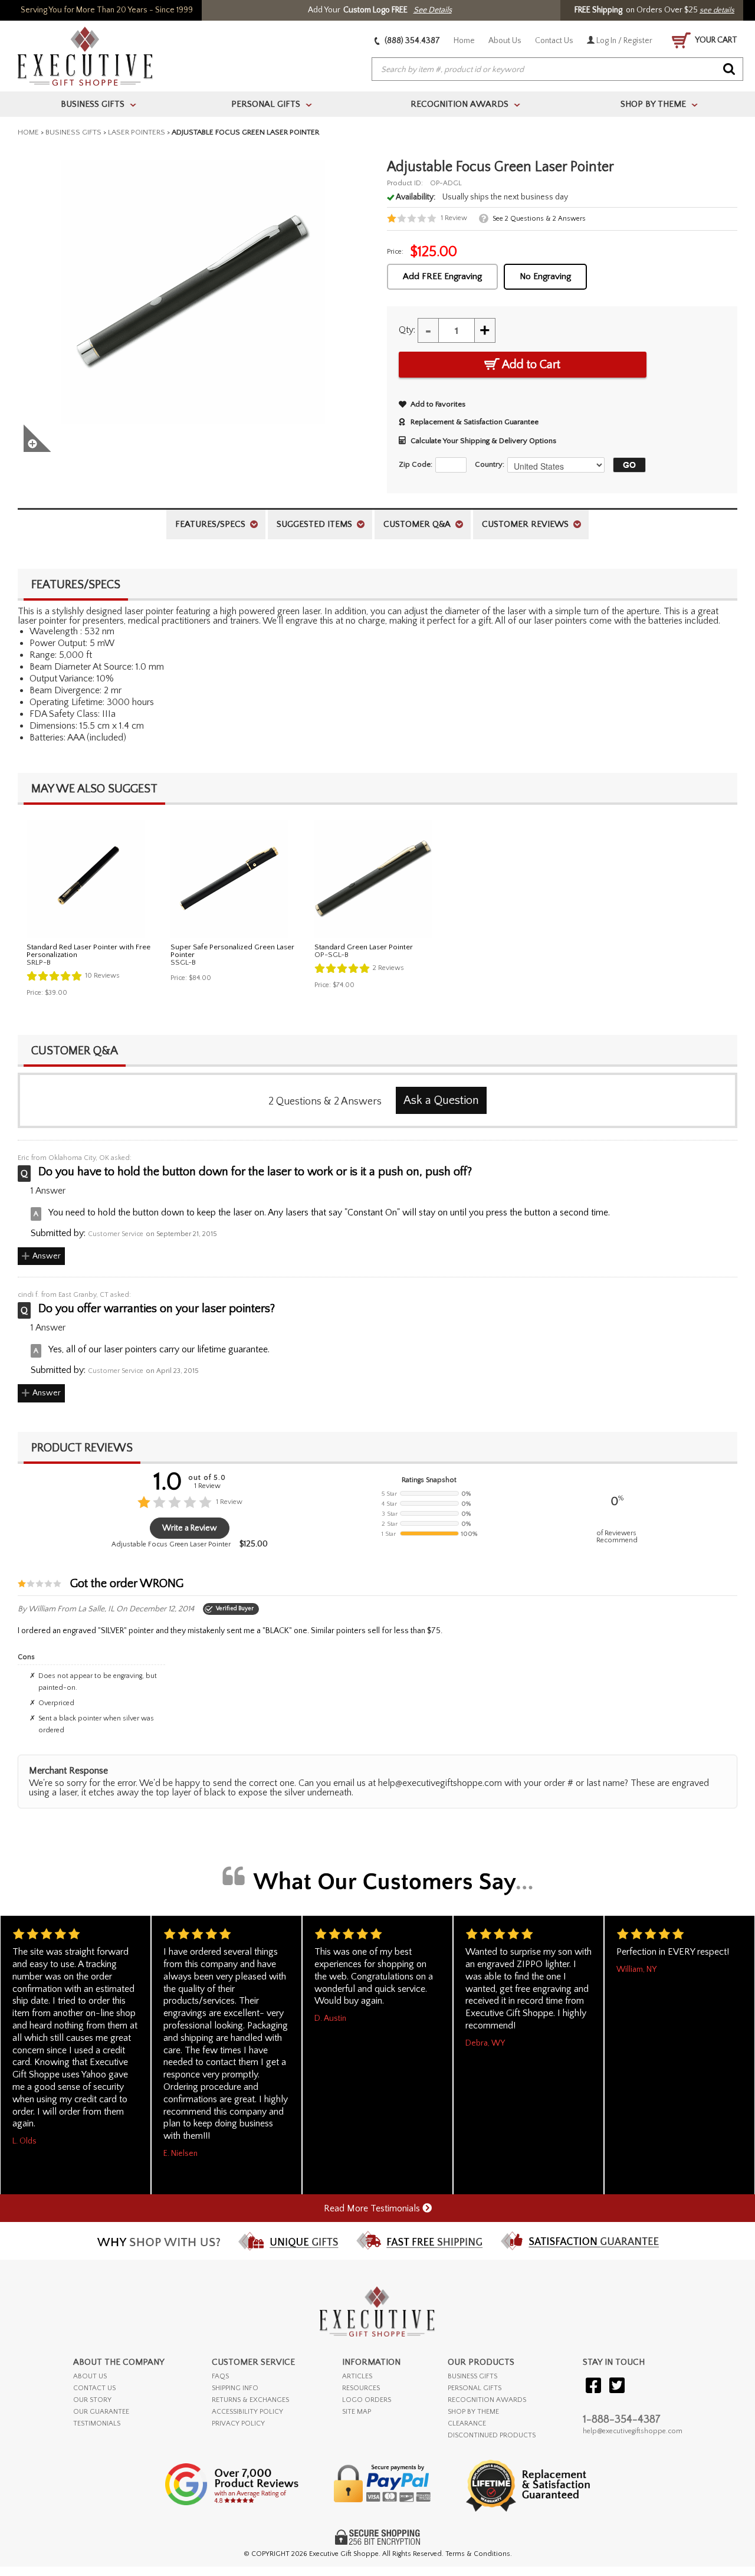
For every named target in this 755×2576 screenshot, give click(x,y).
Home (464, 41)
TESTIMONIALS (97, 2423)
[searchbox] (557, 70)
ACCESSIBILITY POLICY (247, 2412)
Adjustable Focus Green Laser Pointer (171, 1544)
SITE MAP (357, 2412)
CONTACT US (94, 2388)
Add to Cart (530, 365)
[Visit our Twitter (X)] (617, 2386)
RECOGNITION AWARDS (487, 2400)
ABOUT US (90, 2376)
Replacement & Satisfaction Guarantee (475, 422)
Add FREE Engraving (442, 276)
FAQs (220, 2376)
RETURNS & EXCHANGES (250, 2400)
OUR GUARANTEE (101, 2412)
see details (717, 10)
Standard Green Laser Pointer (364, 947)
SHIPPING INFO (235, 2388)
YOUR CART (715, 40)
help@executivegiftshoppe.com (633, 2431)
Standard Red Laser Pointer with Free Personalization (88, 951)
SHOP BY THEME (473, 2412)
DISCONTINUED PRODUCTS (492, 2435)
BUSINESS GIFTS (472, 2376)
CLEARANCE (467, 2423)
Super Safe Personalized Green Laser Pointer (232, 951)
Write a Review (190, 1528)
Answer (47, 1256)
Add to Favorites (438, 404)
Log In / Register (623, 41)
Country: (490, 464)
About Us (505, 41)
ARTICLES (357, 2376)
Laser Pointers (137, 132)
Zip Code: (416, 464)
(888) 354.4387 (411, 41)
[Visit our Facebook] (593, 2386)
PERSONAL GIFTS (475, 2388)
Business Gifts (73, 132)
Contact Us (554, 41)
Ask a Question (441, 1100)
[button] (626, 465)
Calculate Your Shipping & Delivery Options (483, 441)
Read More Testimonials (373, 2208)
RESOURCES (361, 2388)
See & (539, 219)
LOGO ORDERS (367, 2400)
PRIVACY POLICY (238, 2423)
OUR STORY (92, 2400)
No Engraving (545, 276)
